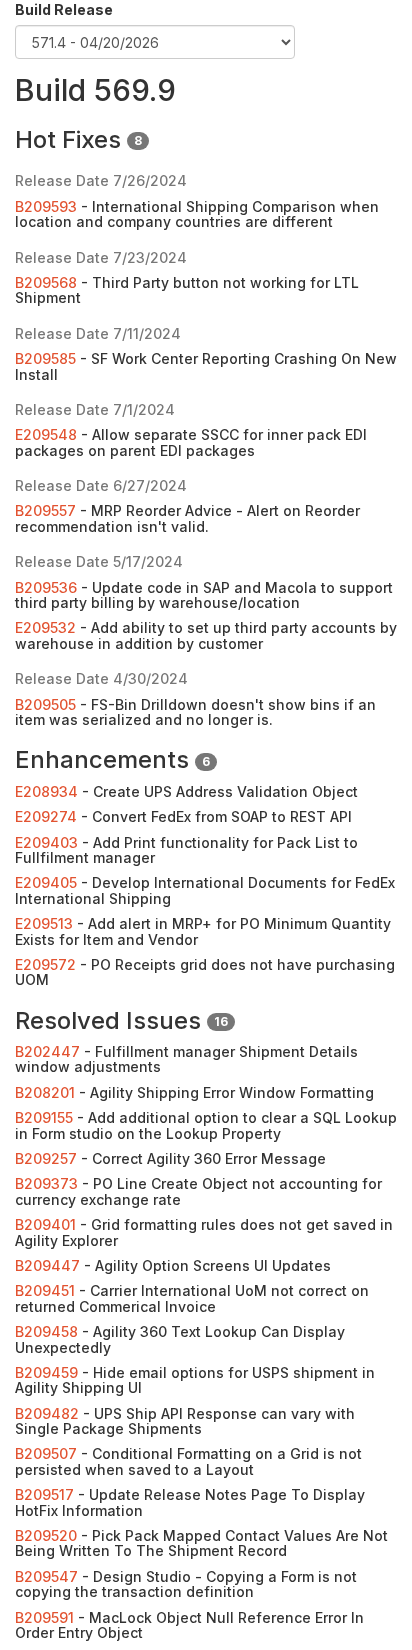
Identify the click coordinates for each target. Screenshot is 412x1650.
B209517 (44, 1494)
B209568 (46, 282)
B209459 (46, 1372)
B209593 (46, 206)
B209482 (47, 1413)
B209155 (44, 1117)
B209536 (46, 587)
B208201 (45, 1092)
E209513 (44, 923)
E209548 (46, 434)
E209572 (45, 964)
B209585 (45, 358)
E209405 (46, 882)
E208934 (46, 791)
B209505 (45, 704)
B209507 (46, 1453)
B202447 (47, 1051)
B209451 (45, 1290)
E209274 (46, 816)
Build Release (64, 9)
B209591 (44, 1617)
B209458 (46, 1331)
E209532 (45, 627)
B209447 (47, 1265)
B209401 (45, 1224)
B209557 (45, 510)
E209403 (46, 842)
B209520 (46, 1535)
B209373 (46, 1183)
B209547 (46, 1576)
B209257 (46, 1158)
